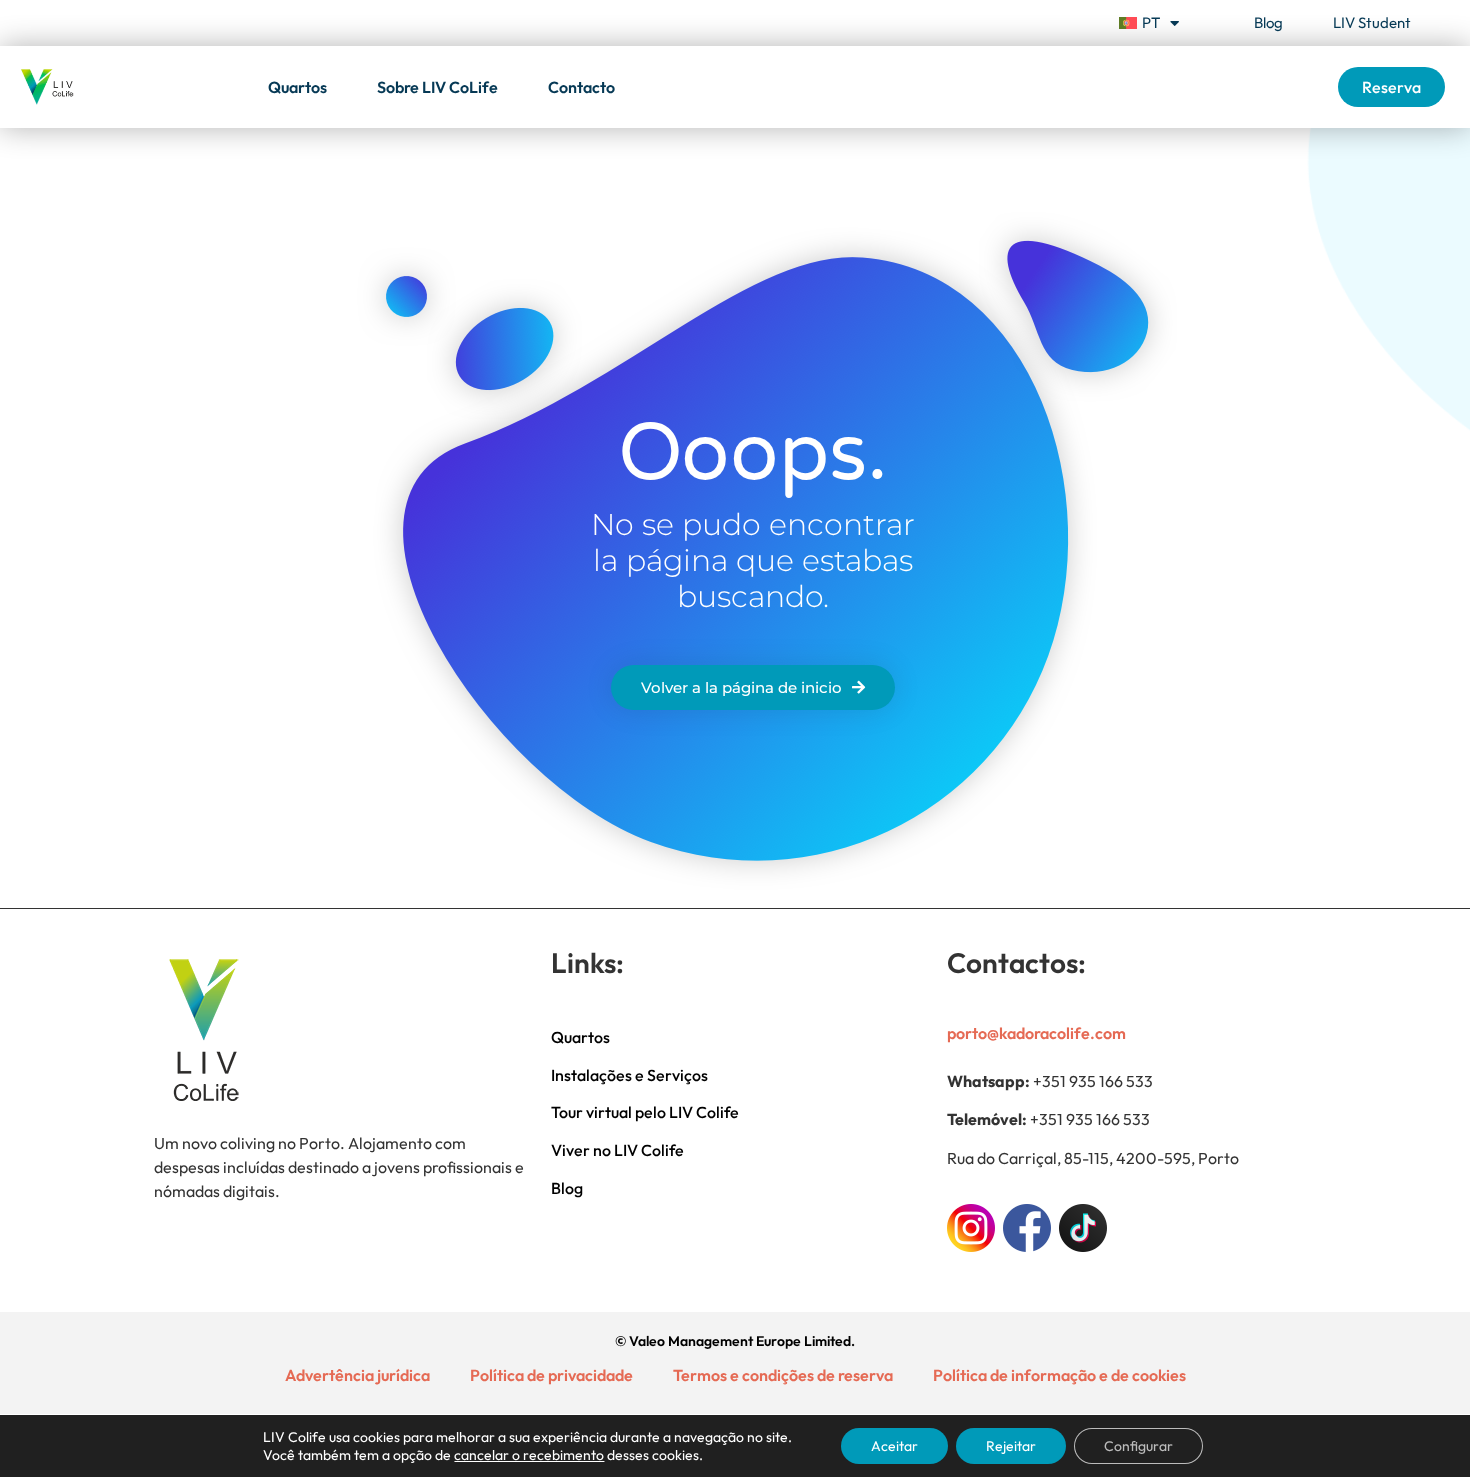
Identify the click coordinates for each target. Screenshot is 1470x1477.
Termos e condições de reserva (783, 1375)
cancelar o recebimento (529, 1455)
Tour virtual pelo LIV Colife (645, 1112)
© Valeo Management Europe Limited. (735, 1341)
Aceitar (894, 1446)
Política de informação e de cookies (1059, 1375)
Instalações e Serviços (629, 1075)
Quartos (297, 87)
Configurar (1138, 1446)
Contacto (581, 87)
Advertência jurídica (357, 1375)
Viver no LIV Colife (617, 1150)
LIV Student (1372, 22)
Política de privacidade (551, 1375)
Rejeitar (1011, 1446)
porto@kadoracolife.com (1036, 1033)
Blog (1268, 22)
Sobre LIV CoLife (437, 87)
